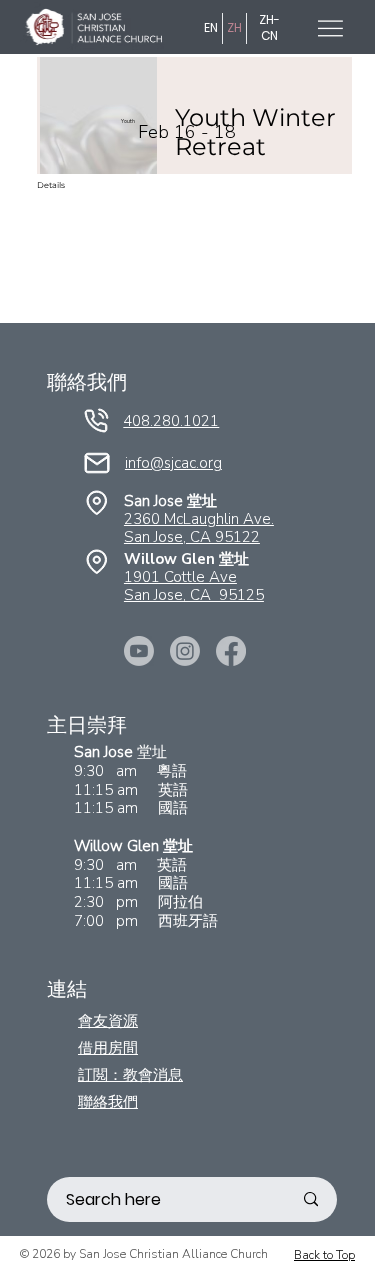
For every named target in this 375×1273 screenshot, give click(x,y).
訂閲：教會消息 (130, 1074)
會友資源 (108, 1020)
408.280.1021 (171, 421)
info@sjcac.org (173, 463)
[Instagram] (185, 651)
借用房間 (108, 1047)
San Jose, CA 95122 (192, 537)
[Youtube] (139, 651)
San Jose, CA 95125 (194, 595)
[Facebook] (231, 651)
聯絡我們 (108, 1101)
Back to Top (324, 1255)
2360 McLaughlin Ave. (199, 519)
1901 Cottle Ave (180, 577)
